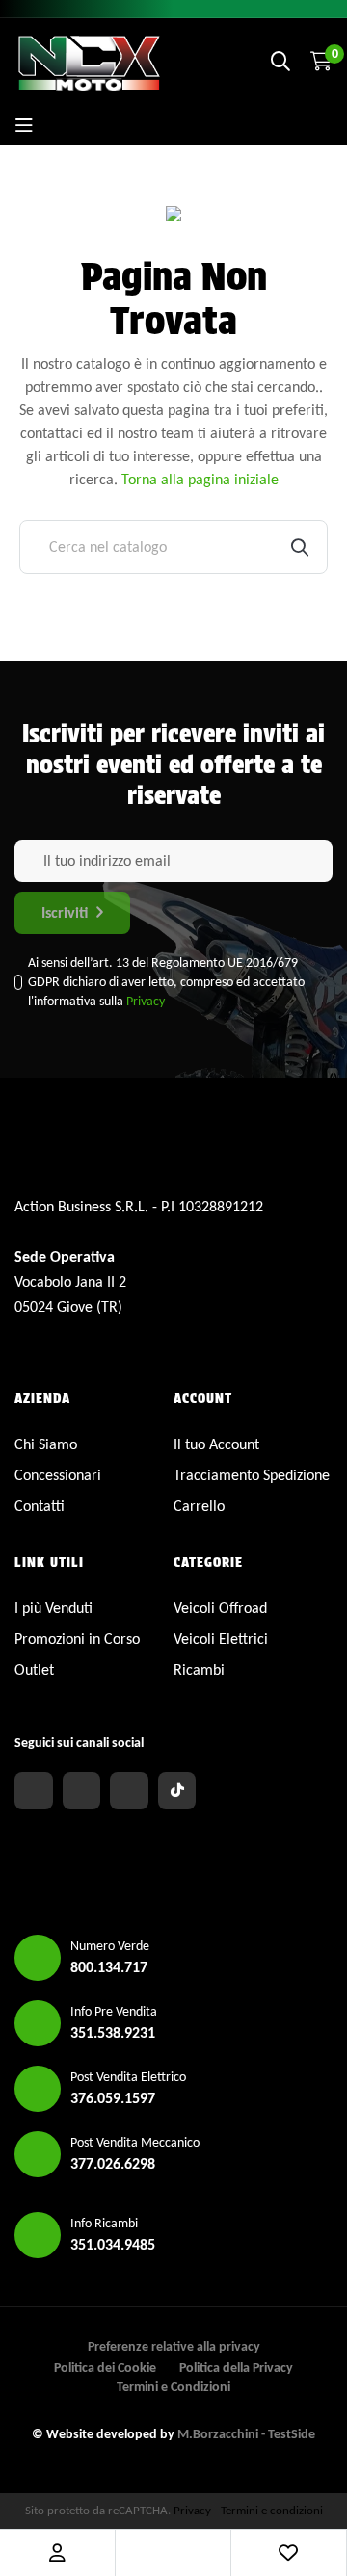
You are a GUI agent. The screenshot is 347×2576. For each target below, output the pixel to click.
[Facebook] (34, 1791)
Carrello (199, 1506)
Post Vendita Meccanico (135, 2142)
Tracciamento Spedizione (252, 1475)
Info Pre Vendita (114, 2011)
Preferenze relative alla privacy (174, 2346)
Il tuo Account (216, 1444)
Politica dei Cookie (105, 2368)
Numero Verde (110, 1946)
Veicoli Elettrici (221, 1639)
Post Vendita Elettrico (128, 2077)
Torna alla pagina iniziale (200, 479)
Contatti (40, 1506)
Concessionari (58, 1475)
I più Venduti (53, 1608)
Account (57, 2553)
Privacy (146, 1001)
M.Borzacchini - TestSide (246, 2434)
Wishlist (288, 2553)
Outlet (34, 1669)
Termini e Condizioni (173, 2387)
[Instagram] (82, 1791)
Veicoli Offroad (220, 1608)
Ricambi (199, 1669)
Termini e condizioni (272, 2510)
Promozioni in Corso (77, 1639)
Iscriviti (65, 912)
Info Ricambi (104, 2223)
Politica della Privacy (236, 2368)
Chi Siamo (46, 1444)
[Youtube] (129, 1791)
